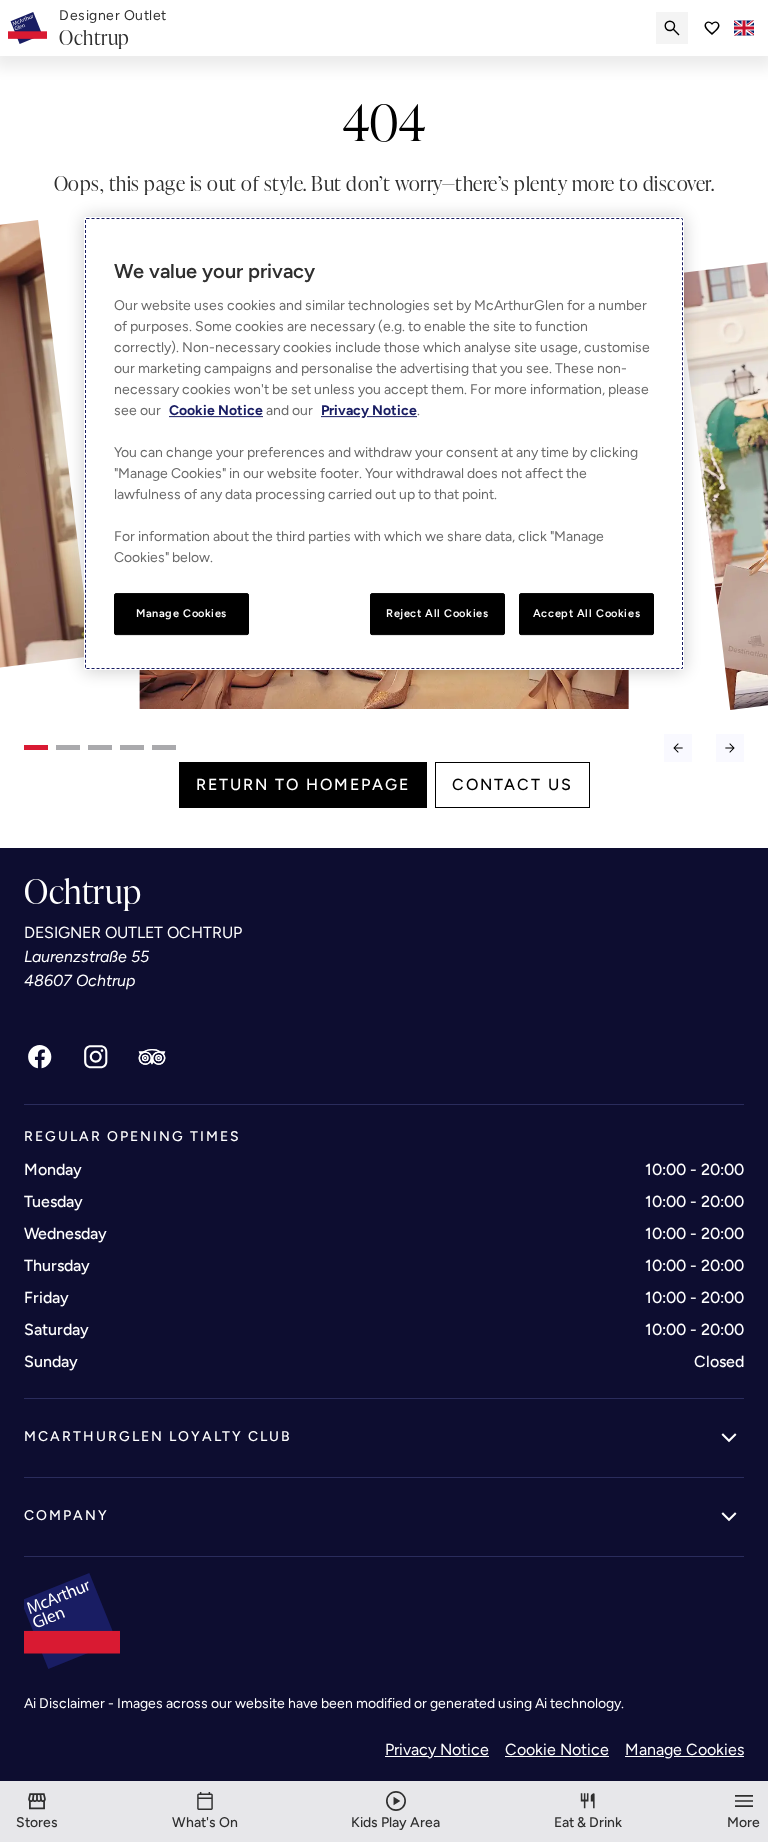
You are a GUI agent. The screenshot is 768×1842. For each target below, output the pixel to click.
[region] (384, 443)
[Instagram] (96, 1057)
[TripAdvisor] (152, 1057)
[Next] (730, 748)
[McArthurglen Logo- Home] (27, 28)
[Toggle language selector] (744, 28)
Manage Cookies (684, 1749)
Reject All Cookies (437, 613)
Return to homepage (303, 784)
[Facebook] (40, 1057)
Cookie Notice (557, 1749)
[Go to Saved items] (712, 28)
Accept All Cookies (586, 613)
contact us (512, 784)
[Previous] (678, 748)
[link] (113, 28)
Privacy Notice (437, 1749)
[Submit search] (672, 28)
